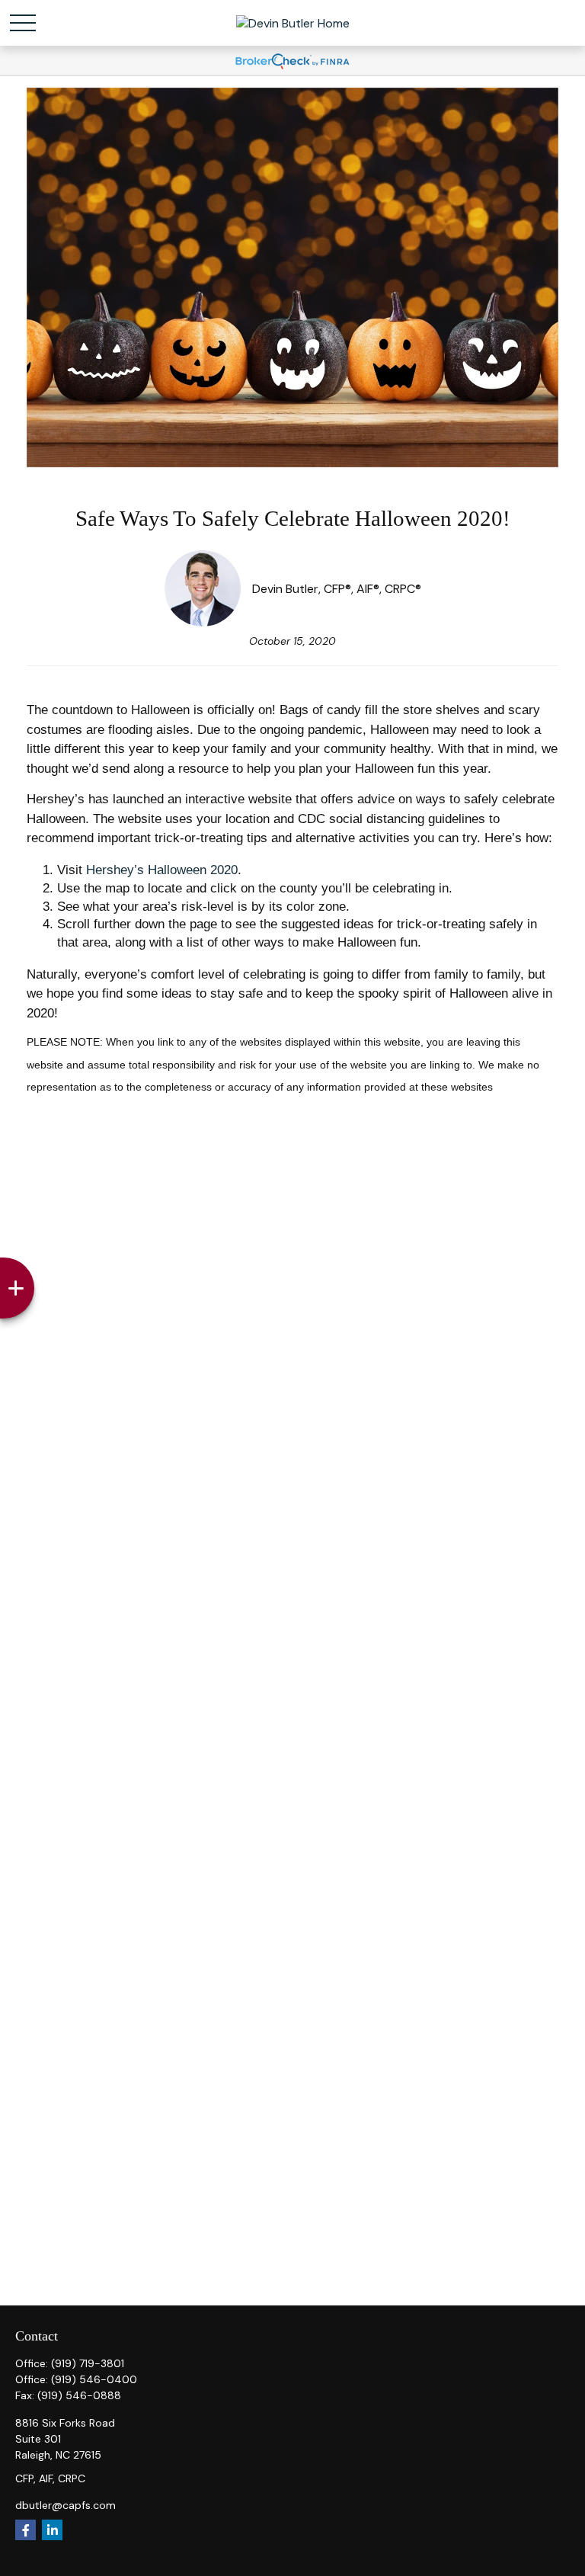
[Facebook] (26, 2530)
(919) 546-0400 (94, 2379)
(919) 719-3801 (88, 2363)
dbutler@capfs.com (66, 2505)
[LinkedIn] (52, 2530)
